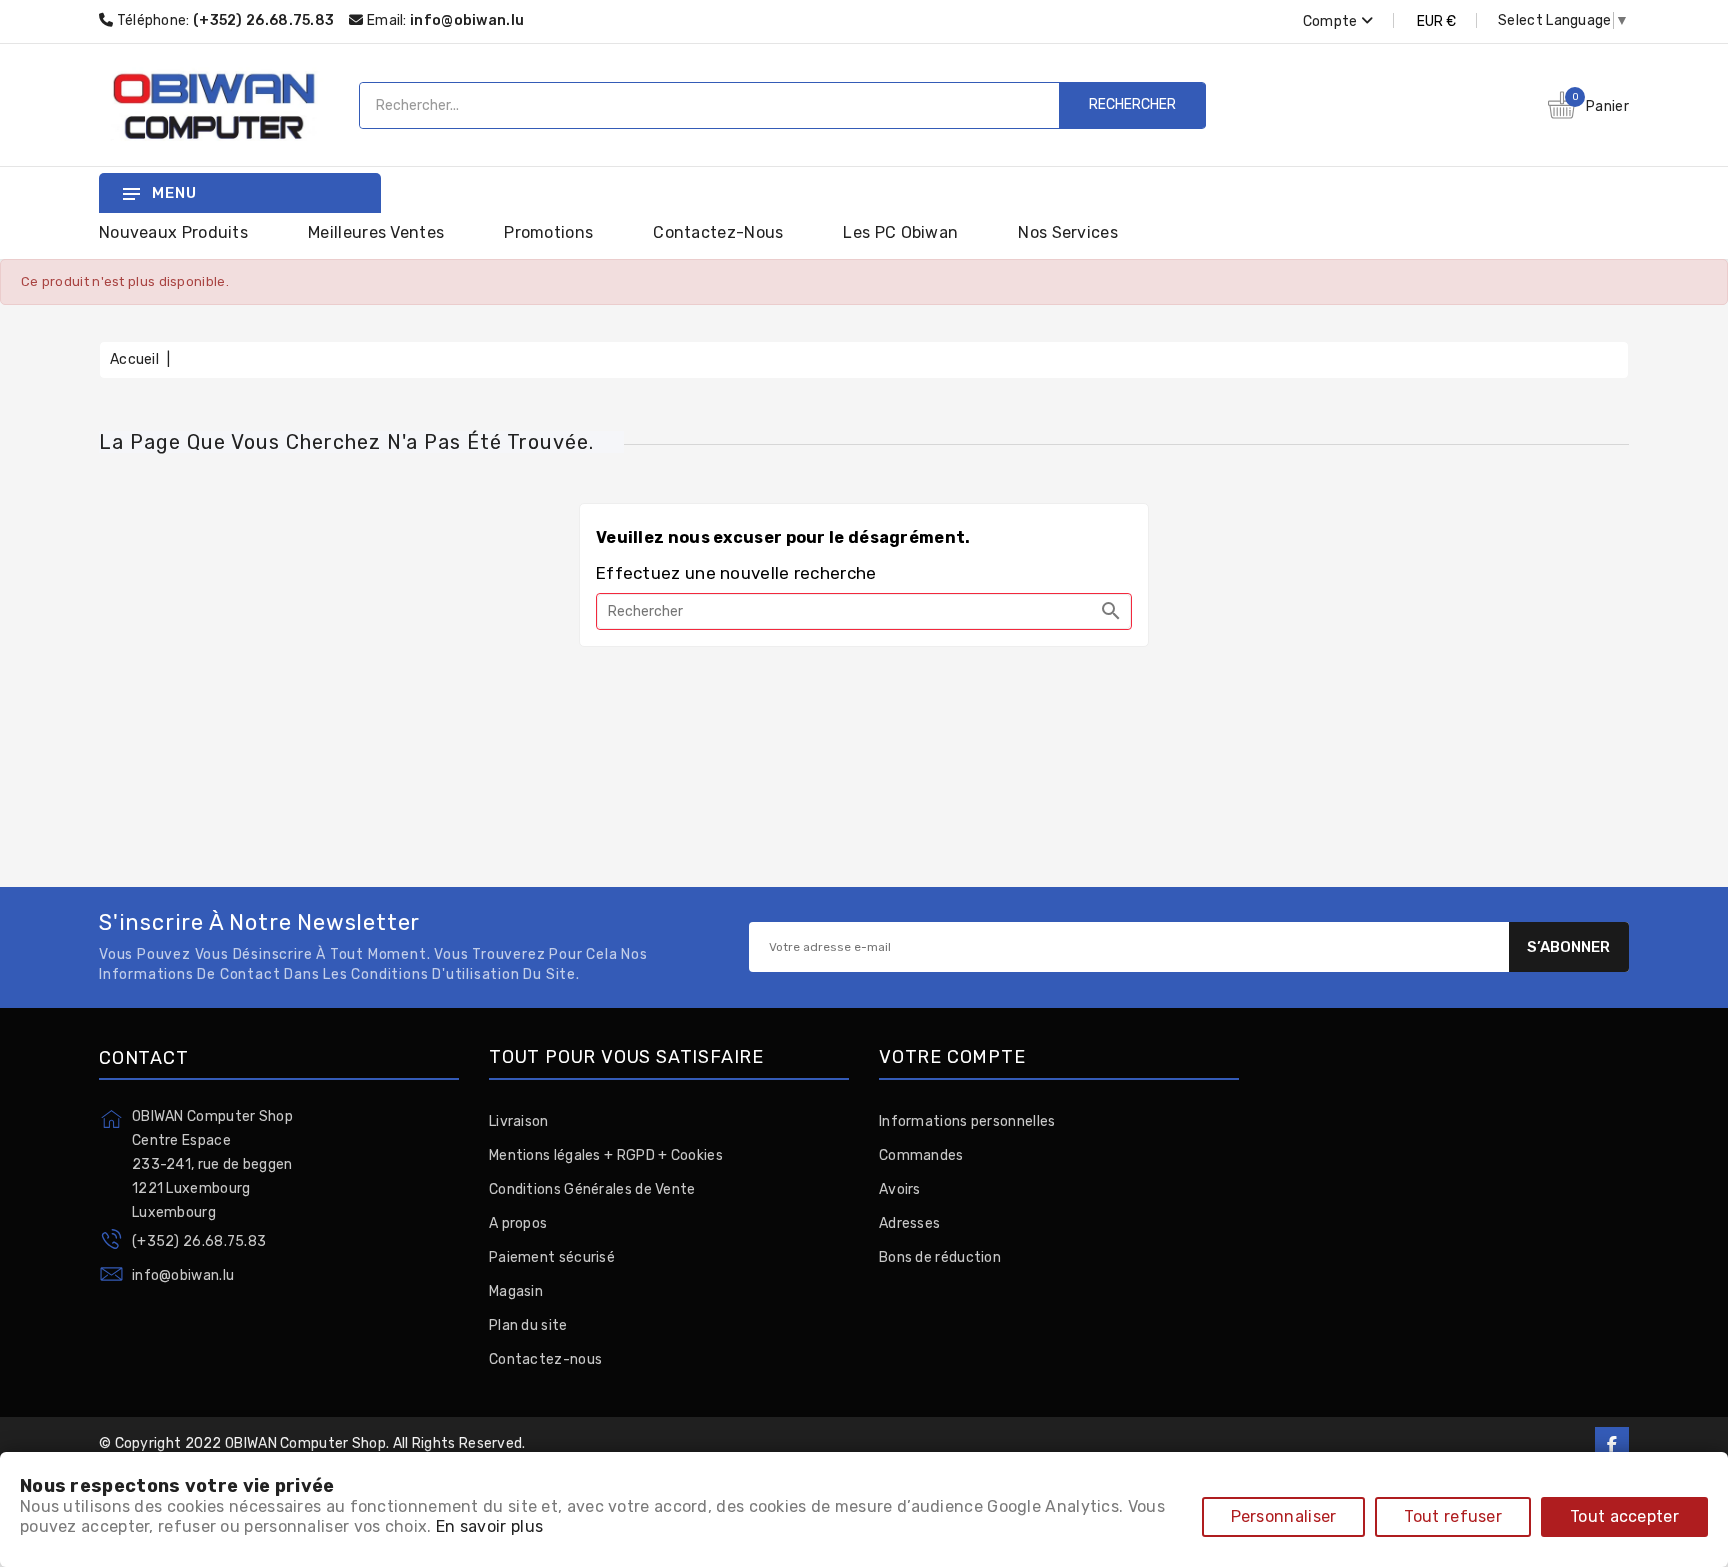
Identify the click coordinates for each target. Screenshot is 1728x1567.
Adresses (909, 1223)
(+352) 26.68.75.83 (199, 1241)
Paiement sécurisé (552, 1257)
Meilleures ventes (376, 232)
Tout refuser (1453, 1516)
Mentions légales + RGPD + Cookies (606, 1155)
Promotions (548, 232)
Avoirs (900, 1189)
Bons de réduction (940, 1257)
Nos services (1068, 232)
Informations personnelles (967, 1121)
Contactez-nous (718, 232)
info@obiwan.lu (467, 20)
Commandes (921, 1155)
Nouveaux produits (173, 232)
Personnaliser (1284, 1516)
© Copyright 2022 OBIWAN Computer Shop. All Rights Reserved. (312, 1443)
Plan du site (528, 1325)
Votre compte (952, 1058)
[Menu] (131, 193)
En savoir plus (489, 1526)
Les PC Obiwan (900, 232)
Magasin (516, 1291)
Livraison (519, 1121)
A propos (518, 1223)
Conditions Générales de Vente (592, 1189)
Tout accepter (1624, 1516)
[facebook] (1612, 1444)
